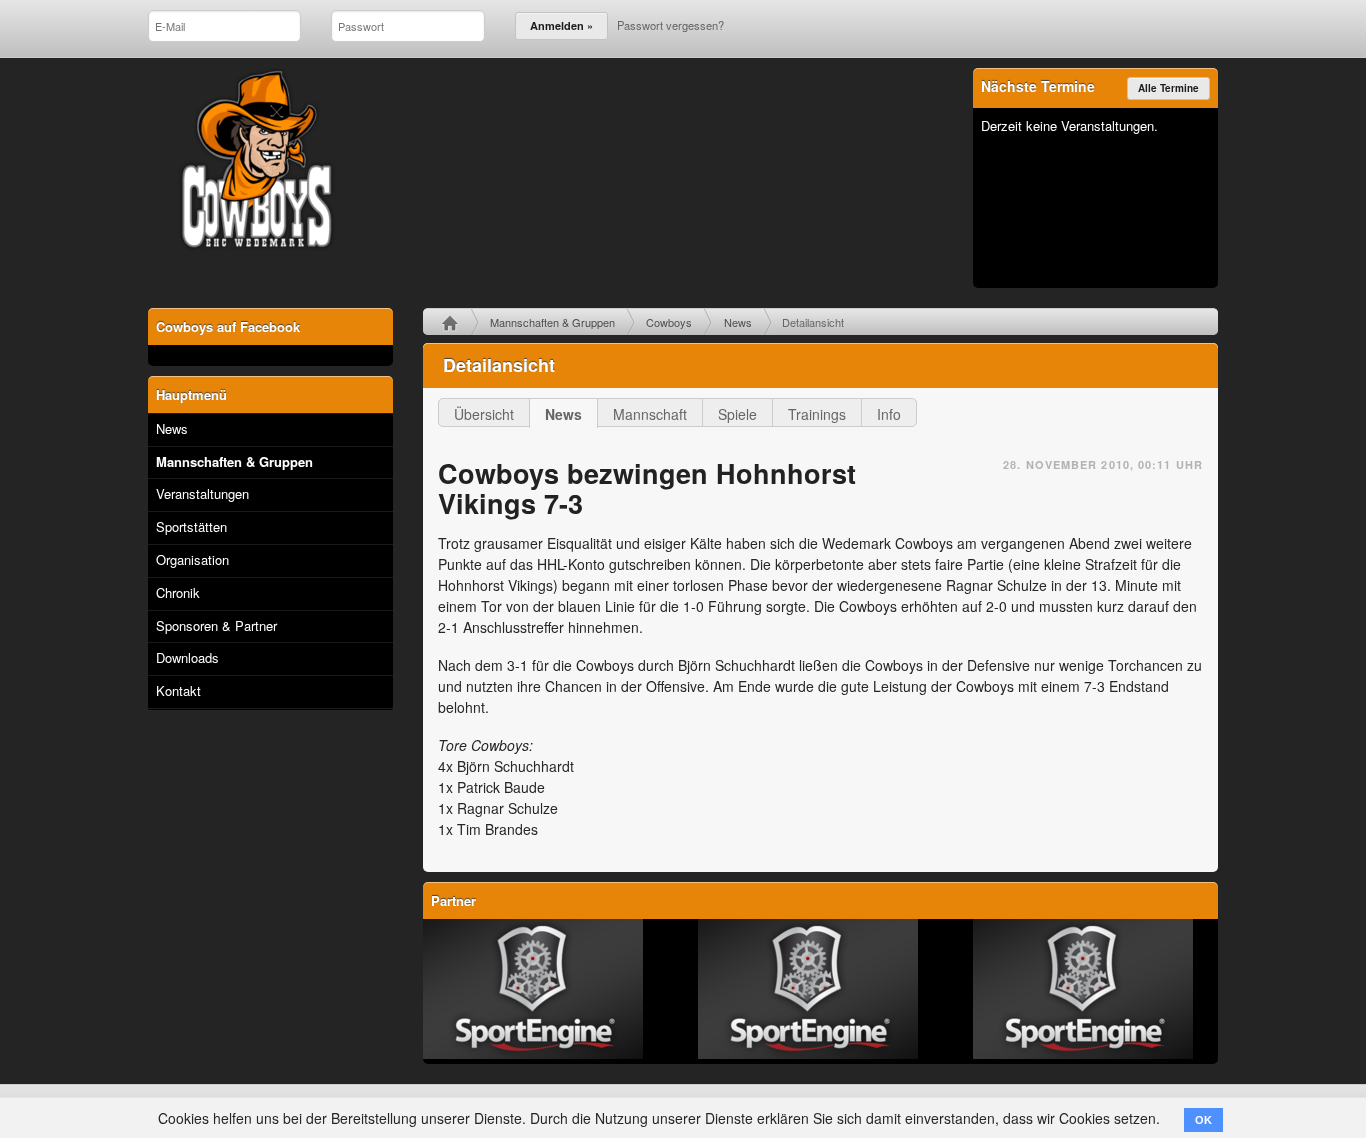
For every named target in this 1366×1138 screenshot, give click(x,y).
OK (1203, 1120)
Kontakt (178, 690)
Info (889, 414)
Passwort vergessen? (670, 25)
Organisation (192, 559)
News (738, 322)
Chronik (178, 592)
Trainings (817, 414)
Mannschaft (650, 414)
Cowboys (669, 322)
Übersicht (484, 414)
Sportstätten (191, 526)
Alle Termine (1168, 88)
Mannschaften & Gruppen (552, 322)
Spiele (737, 414)
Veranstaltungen (202, 493)
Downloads (187, 657)
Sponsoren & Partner (216, 625)
